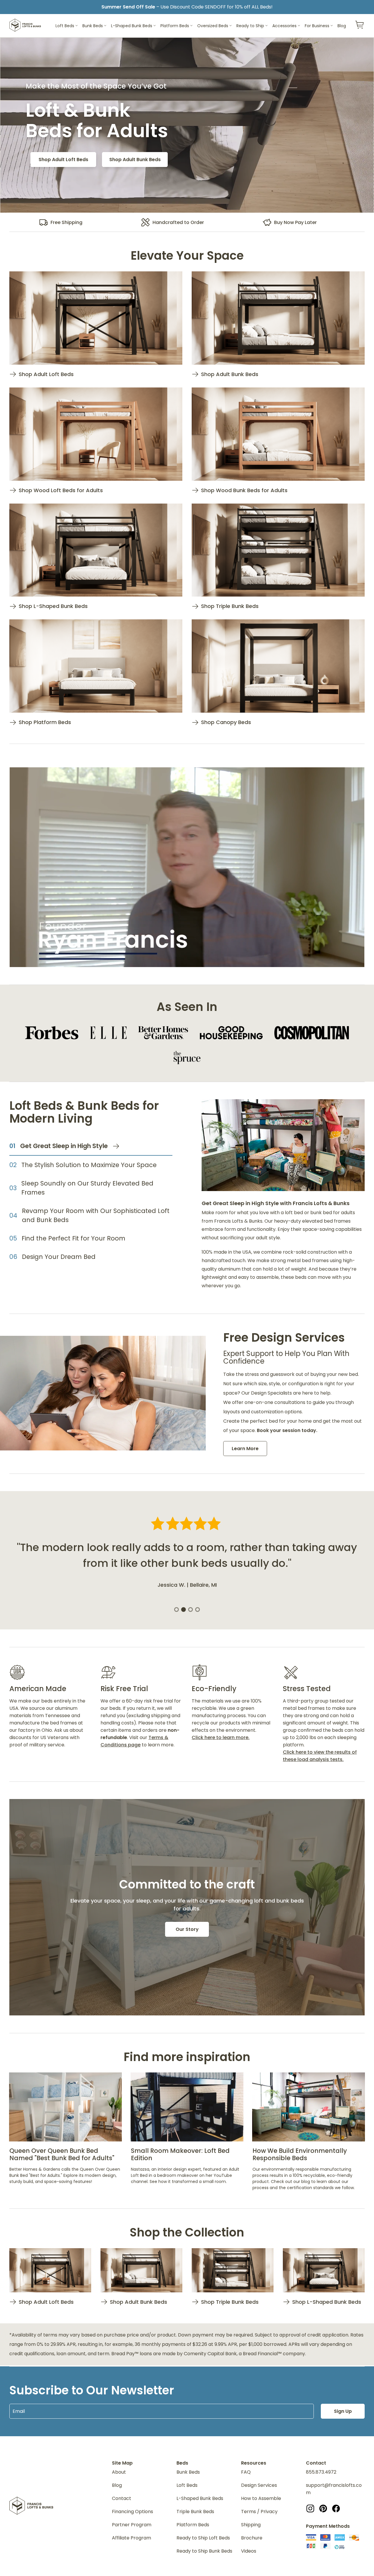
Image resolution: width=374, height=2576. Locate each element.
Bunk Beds (93, 26)
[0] (360, 26)
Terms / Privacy (259, 2512)
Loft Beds (65, 26)
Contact (122, 2498)
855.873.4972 (321, 2472)
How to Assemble (261, 2498)
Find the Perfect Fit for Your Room (73, 1238)
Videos (249, 2551)
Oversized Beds (213, 26)
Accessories (284, 26)
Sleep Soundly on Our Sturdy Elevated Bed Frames (87, 1188)
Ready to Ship (250, 26)
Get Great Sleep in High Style (64, 1146)
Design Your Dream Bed (59, 1257)
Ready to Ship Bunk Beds (204, 2551)
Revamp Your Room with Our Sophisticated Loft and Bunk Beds (96, 1215)
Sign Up (343, 2411)
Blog (342, 26)
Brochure (252, 2538)
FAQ (246, 2472)
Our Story (187, 1929)
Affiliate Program (131, 2538)
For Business (317, 26)
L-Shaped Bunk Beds (132, 26)
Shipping (251, 2525)
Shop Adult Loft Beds (63, 160)
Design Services (259, 2485)
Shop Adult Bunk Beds (135, 160)
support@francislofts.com (334, 2489)
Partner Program (132, 2525)
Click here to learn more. (221, 1737)
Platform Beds (175, 26)
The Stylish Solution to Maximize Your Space (89, 1165)
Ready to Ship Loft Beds (203, 2538)
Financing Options (133, 2512)
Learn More (245, 1449)
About (119, 2472)
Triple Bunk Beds (195, 2512)
